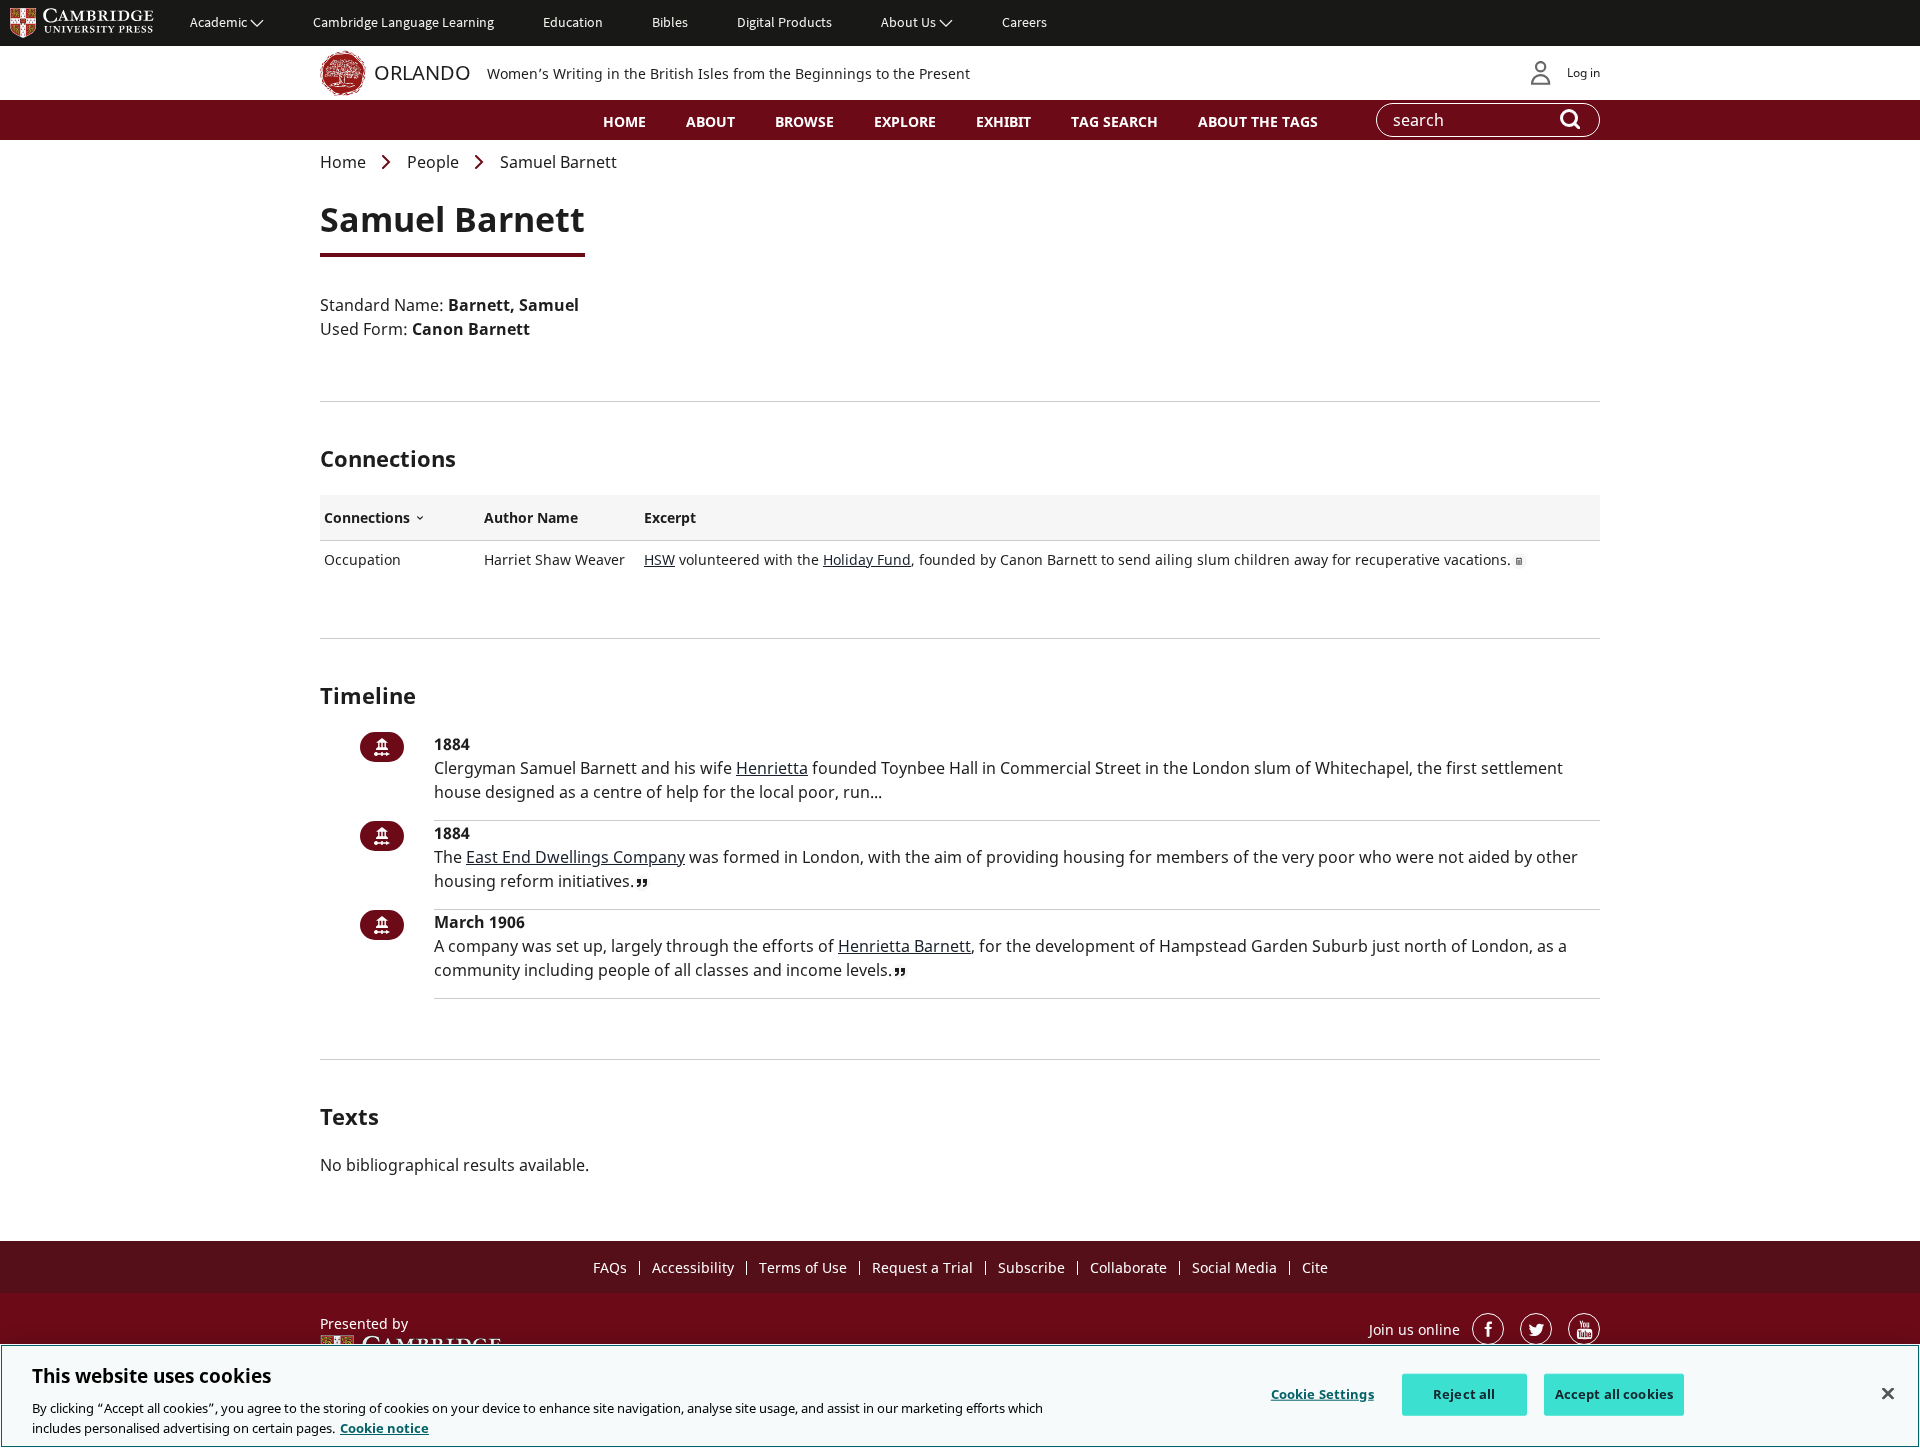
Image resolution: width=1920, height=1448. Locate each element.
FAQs (610, 1267)
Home (624, 121)
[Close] (1888, 1394)
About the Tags (1258, 121)
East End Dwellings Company (575, 857)
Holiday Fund (867, 559)
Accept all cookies (1614, 1394)
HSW (659, 559)
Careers (1024, 22)
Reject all (1464, 1394)
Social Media (1234, 1267)
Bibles (670, 22)
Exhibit (1003, 121)
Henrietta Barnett (904, 946)
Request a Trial (922, 1267)
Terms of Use (803, 1267)
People (433, 162)
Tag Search (1114, 121)
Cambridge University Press (82, 22)
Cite (1315, 1267)
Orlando (422, 72)
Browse (804, 121)
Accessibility (693, 1267)
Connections (400, 518)
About (710, 121)
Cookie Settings (1322, 1394)
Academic (218, 22)
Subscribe (1031, 1267)
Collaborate (1128, 1267)
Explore (905, 121)
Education (573, 22)
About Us (908, 22)
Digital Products (784, 22)
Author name (531, 517)
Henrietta (772, 768)
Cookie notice (384, 1427)
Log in (1583, 72)
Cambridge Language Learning (403, 22)
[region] (960, 1396)
